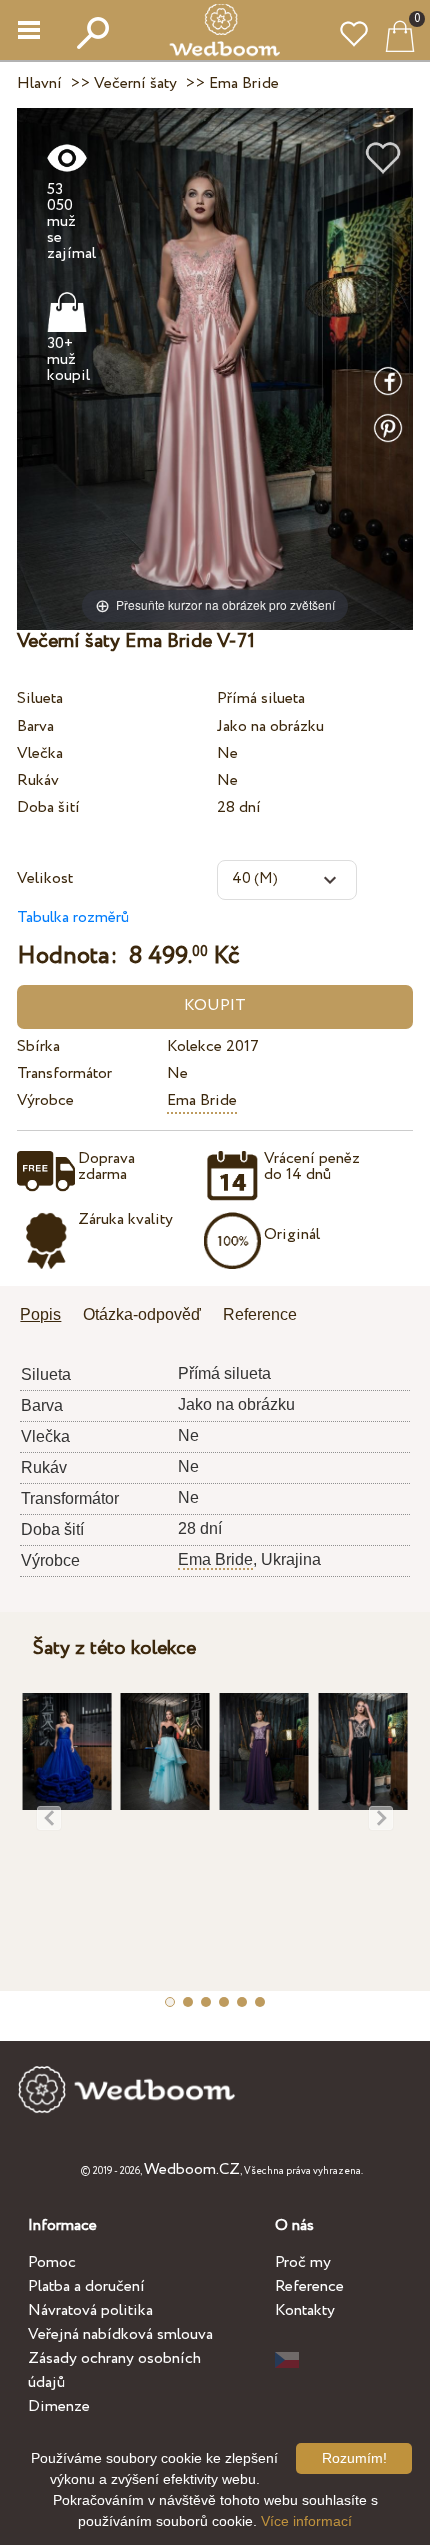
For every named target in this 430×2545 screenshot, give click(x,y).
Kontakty (305, 2310)
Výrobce (45, 1100)
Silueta (40, 698)
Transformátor (64, 1073)
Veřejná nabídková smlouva (120, 2334)
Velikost (45, 878)
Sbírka (38, 1046)
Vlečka (40, 753)
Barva (35, 726)
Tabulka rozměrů (73, 917)
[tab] (47, 1316)
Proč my (303, 2262)
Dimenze (59, 2406)
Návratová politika (90, 2310)
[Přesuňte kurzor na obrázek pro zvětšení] (215, 367)
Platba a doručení (86, 2286)
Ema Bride (202, 1100)
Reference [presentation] (260, 1314)
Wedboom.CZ (192, 2169)
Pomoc (52, 2262)
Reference (309, 2286)
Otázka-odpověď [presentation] (142, 1314)
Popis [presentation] (40, 1314)
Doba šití (48, 807)
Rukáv (38, 780)
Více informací (306, 2521)
